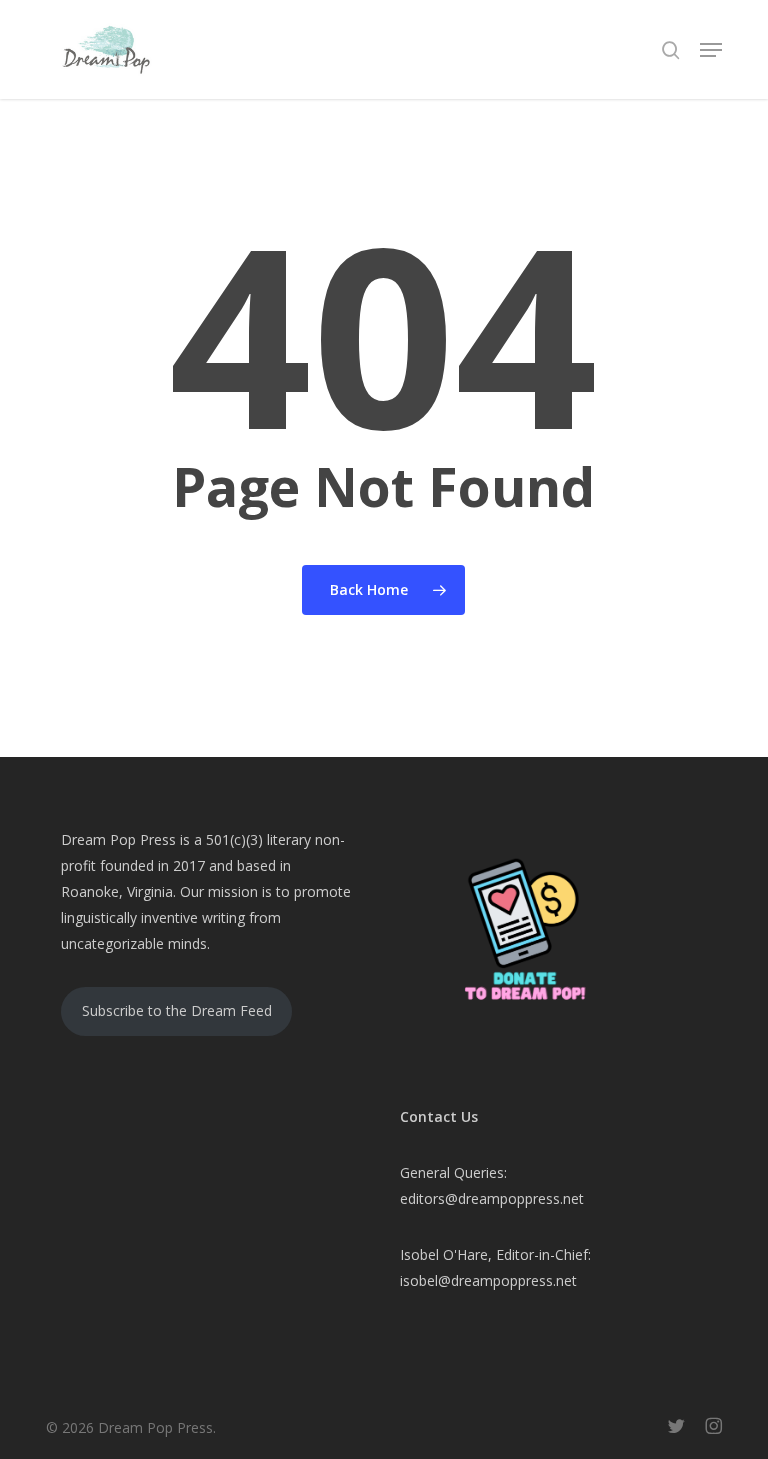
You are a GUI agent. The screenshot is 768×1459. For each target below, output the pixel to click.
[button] (711, 50)
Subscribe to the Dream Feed (177, 1010)
